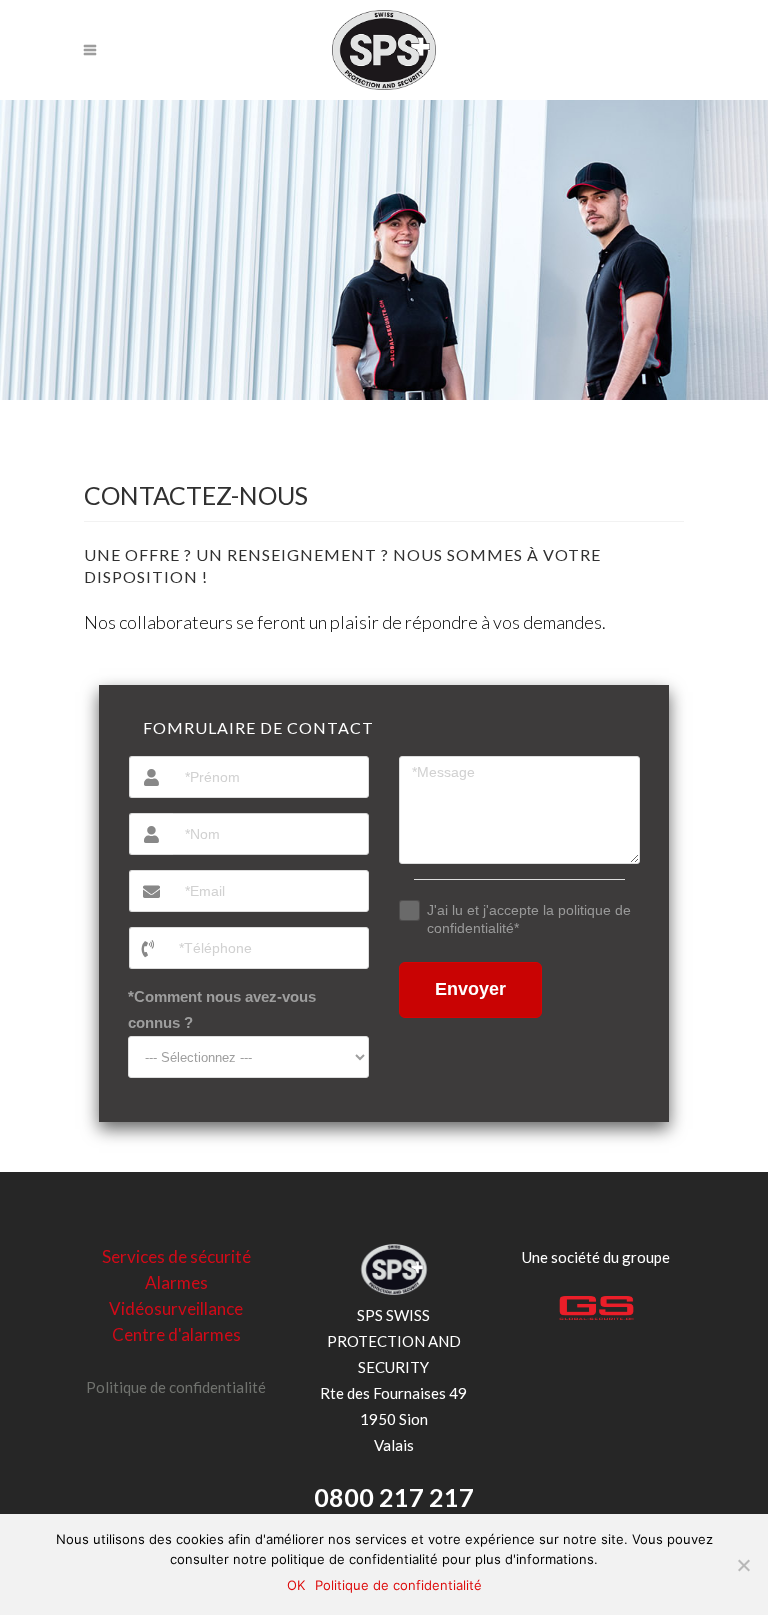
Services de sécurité (176, 1256)
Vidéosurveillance (176, 1308)
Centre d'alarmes (176, 1334)
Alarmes (176, 1282)
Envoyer (470, 989)
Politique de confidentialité (176, 1387)
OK (296, 1585)
